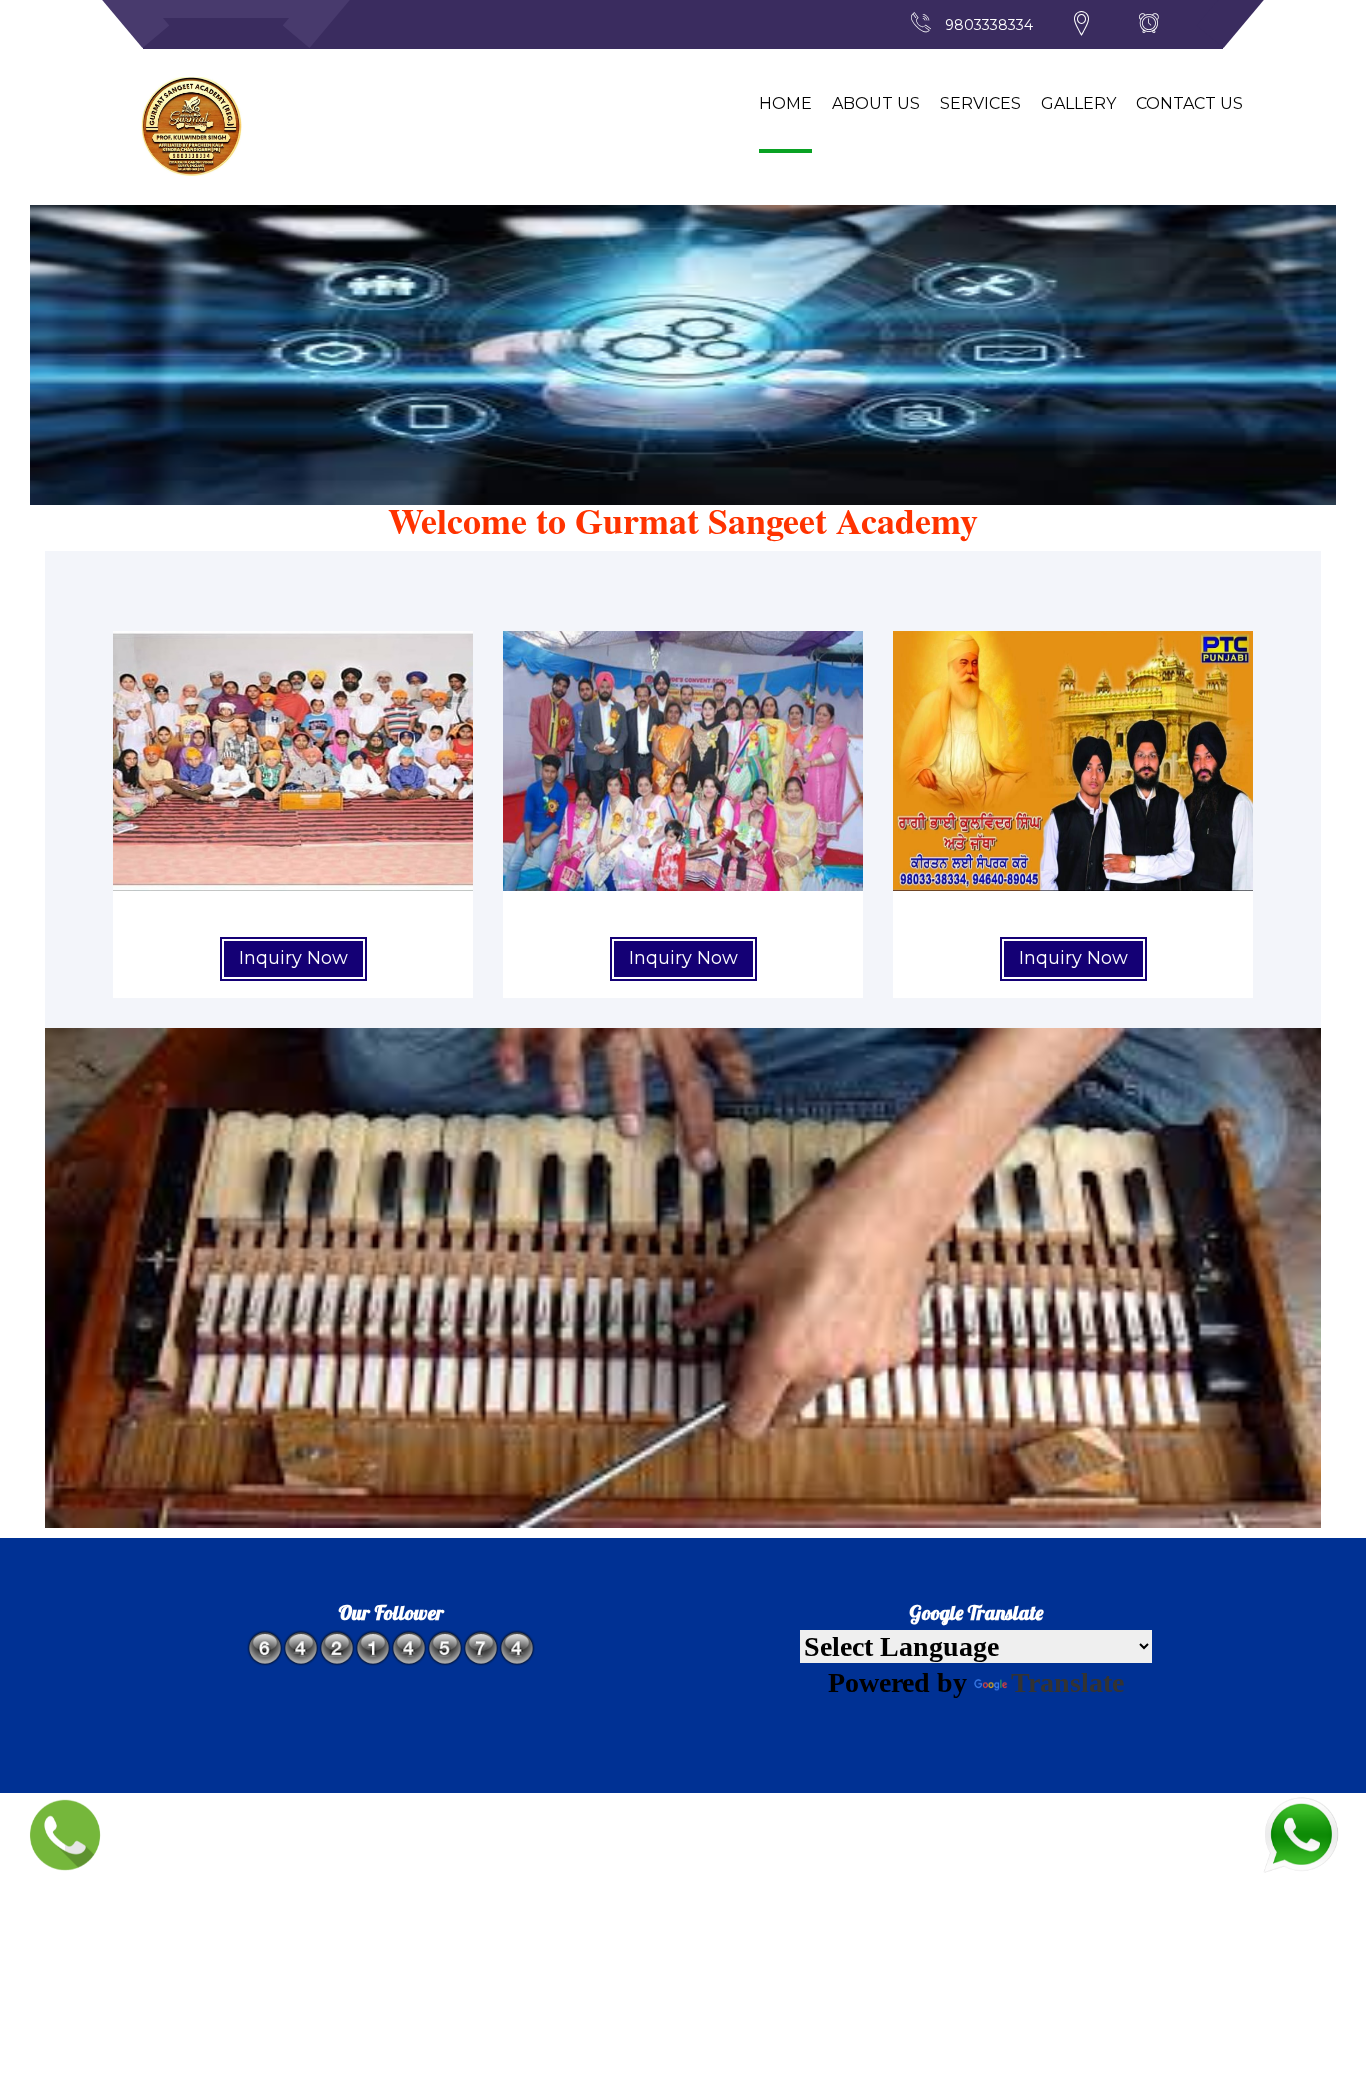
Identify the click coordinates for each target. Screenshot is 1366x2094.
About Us (876, 103)
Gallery (1078, 103)
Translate (1067, 1682)
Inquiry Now (293, 958)
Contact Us (1189, 103)
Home (785, 103)
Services (980, 103)
